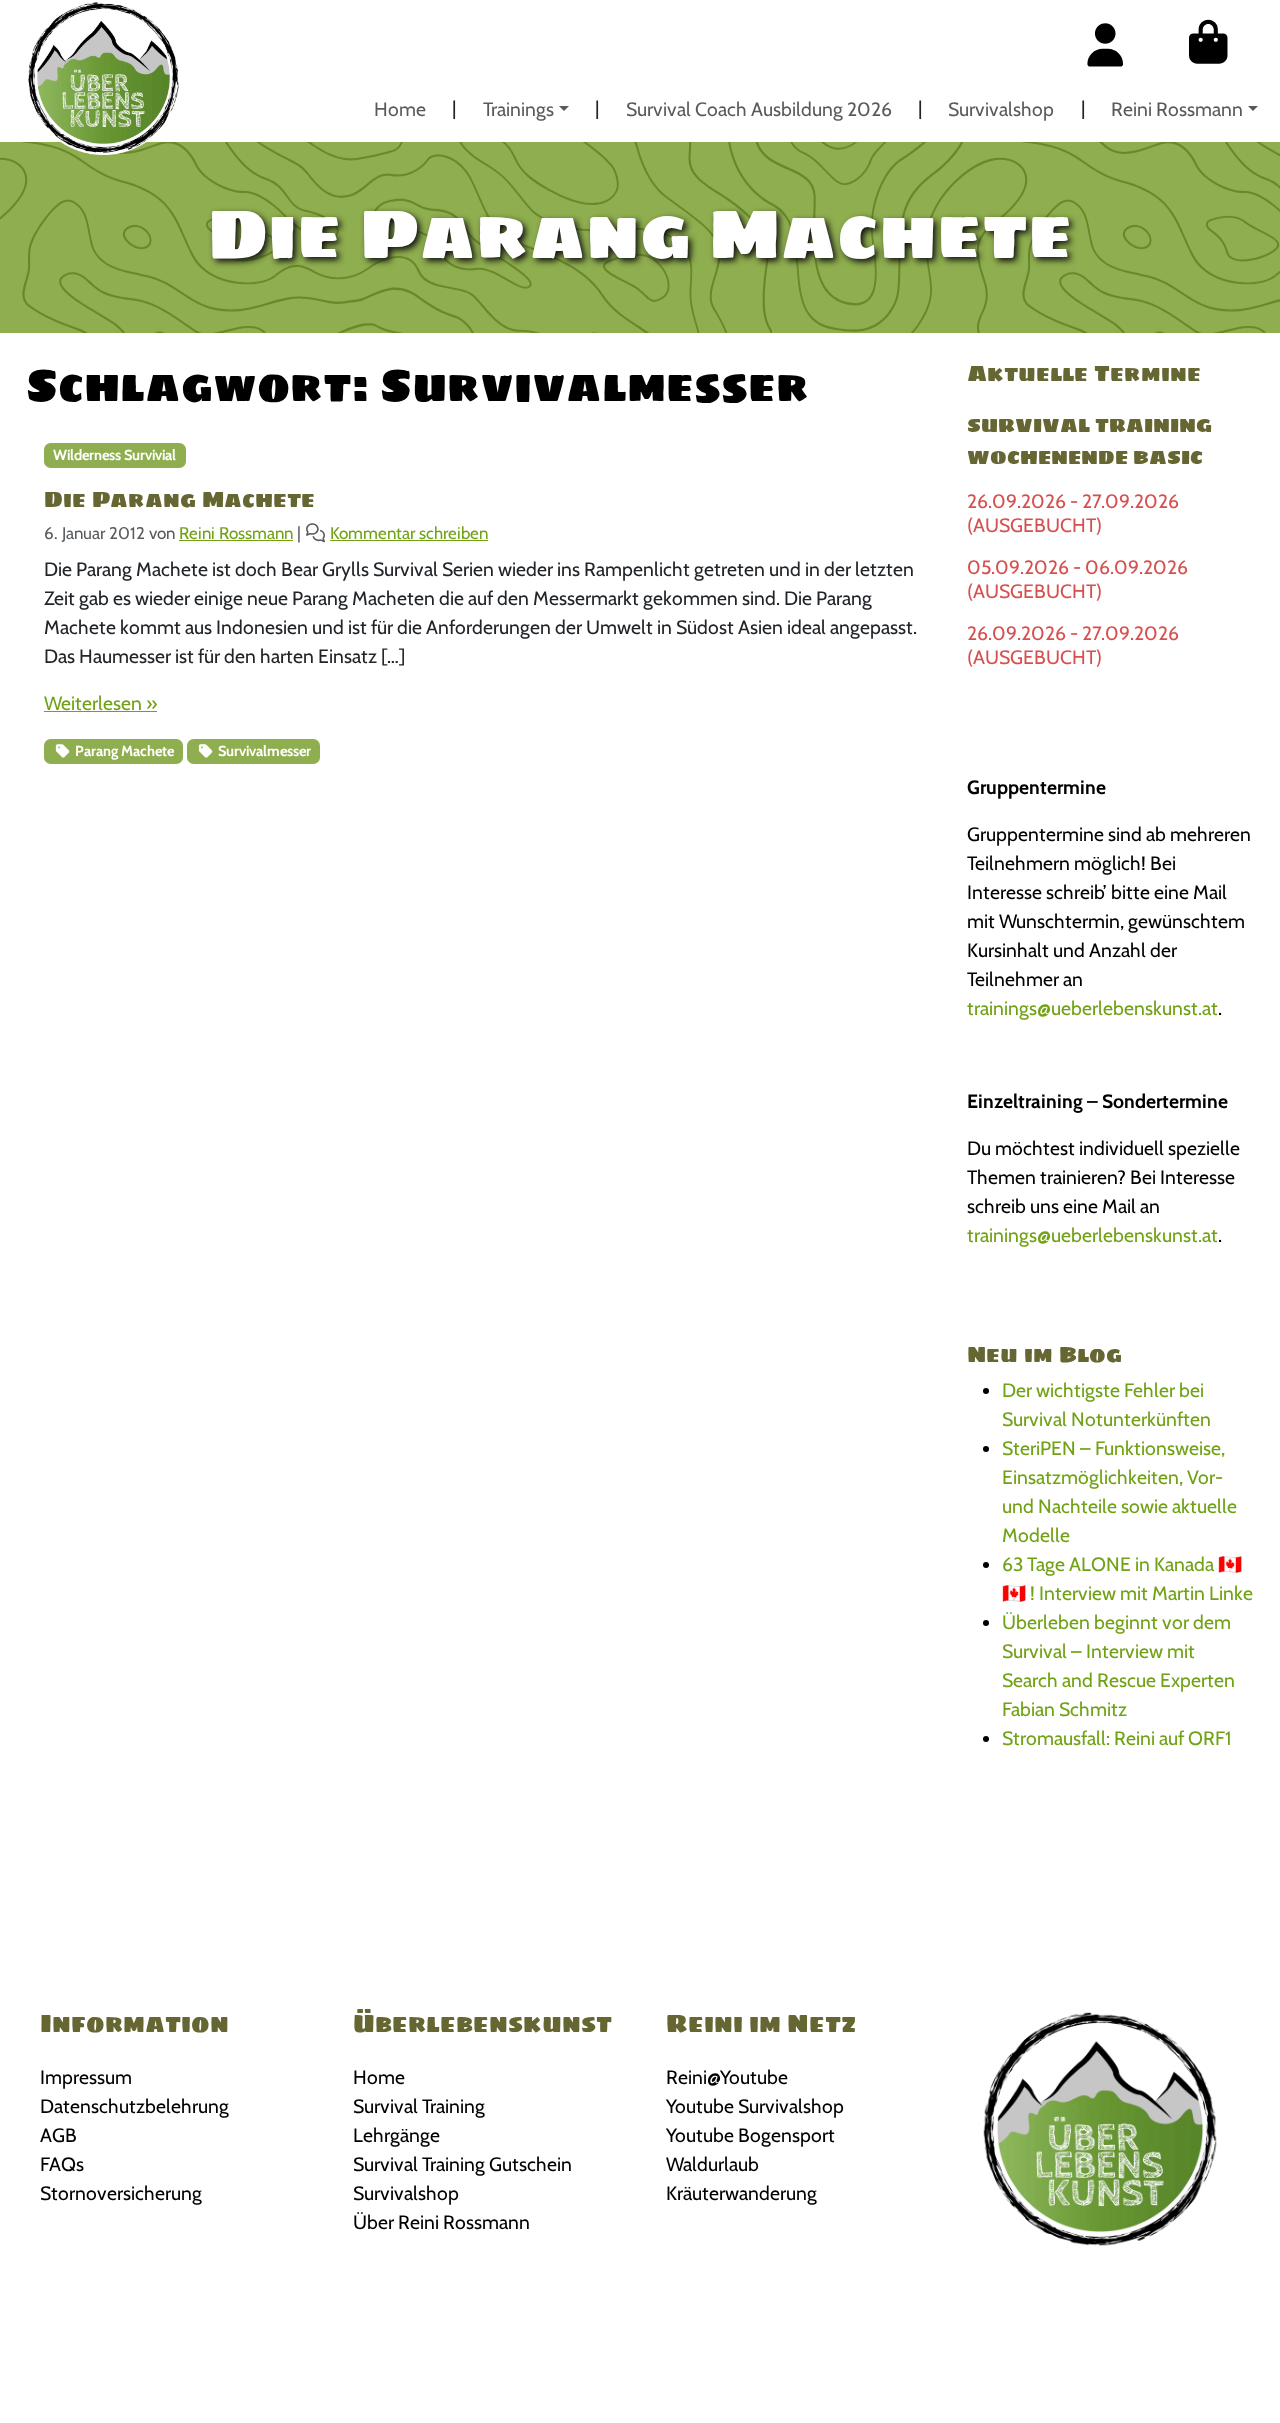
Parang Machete (123, 751)
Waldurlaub (712, 2164)
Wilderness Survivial (114, 455)
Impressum (86, 2077)
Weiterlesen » (100, 703)
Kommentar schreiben (409, 533)
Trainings (518, 109)
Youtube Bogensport (750, 2135)
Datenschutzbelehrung (134, 2106)
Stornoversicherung (121, 2193)
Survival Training (419, 2106)
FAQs (62, 2164)
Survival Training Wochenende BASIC (1089, 441)
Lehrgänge (396, 2135)
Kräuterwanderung (741, 2193)
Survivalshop (1001, 109)
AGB (58, 2135)
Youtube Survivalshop (755, 2106)
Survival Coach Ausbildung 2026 (759, 109)
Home (400, 109)
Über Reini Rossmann (441, 2222)
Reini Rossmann (1177, 109)
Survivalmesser (263, 751)
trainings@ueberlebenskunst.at (1092, 1008)
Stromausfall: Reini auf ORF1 (1116, 1738)
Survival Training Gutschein (462, 2164)
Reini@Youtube (727, 2077)
